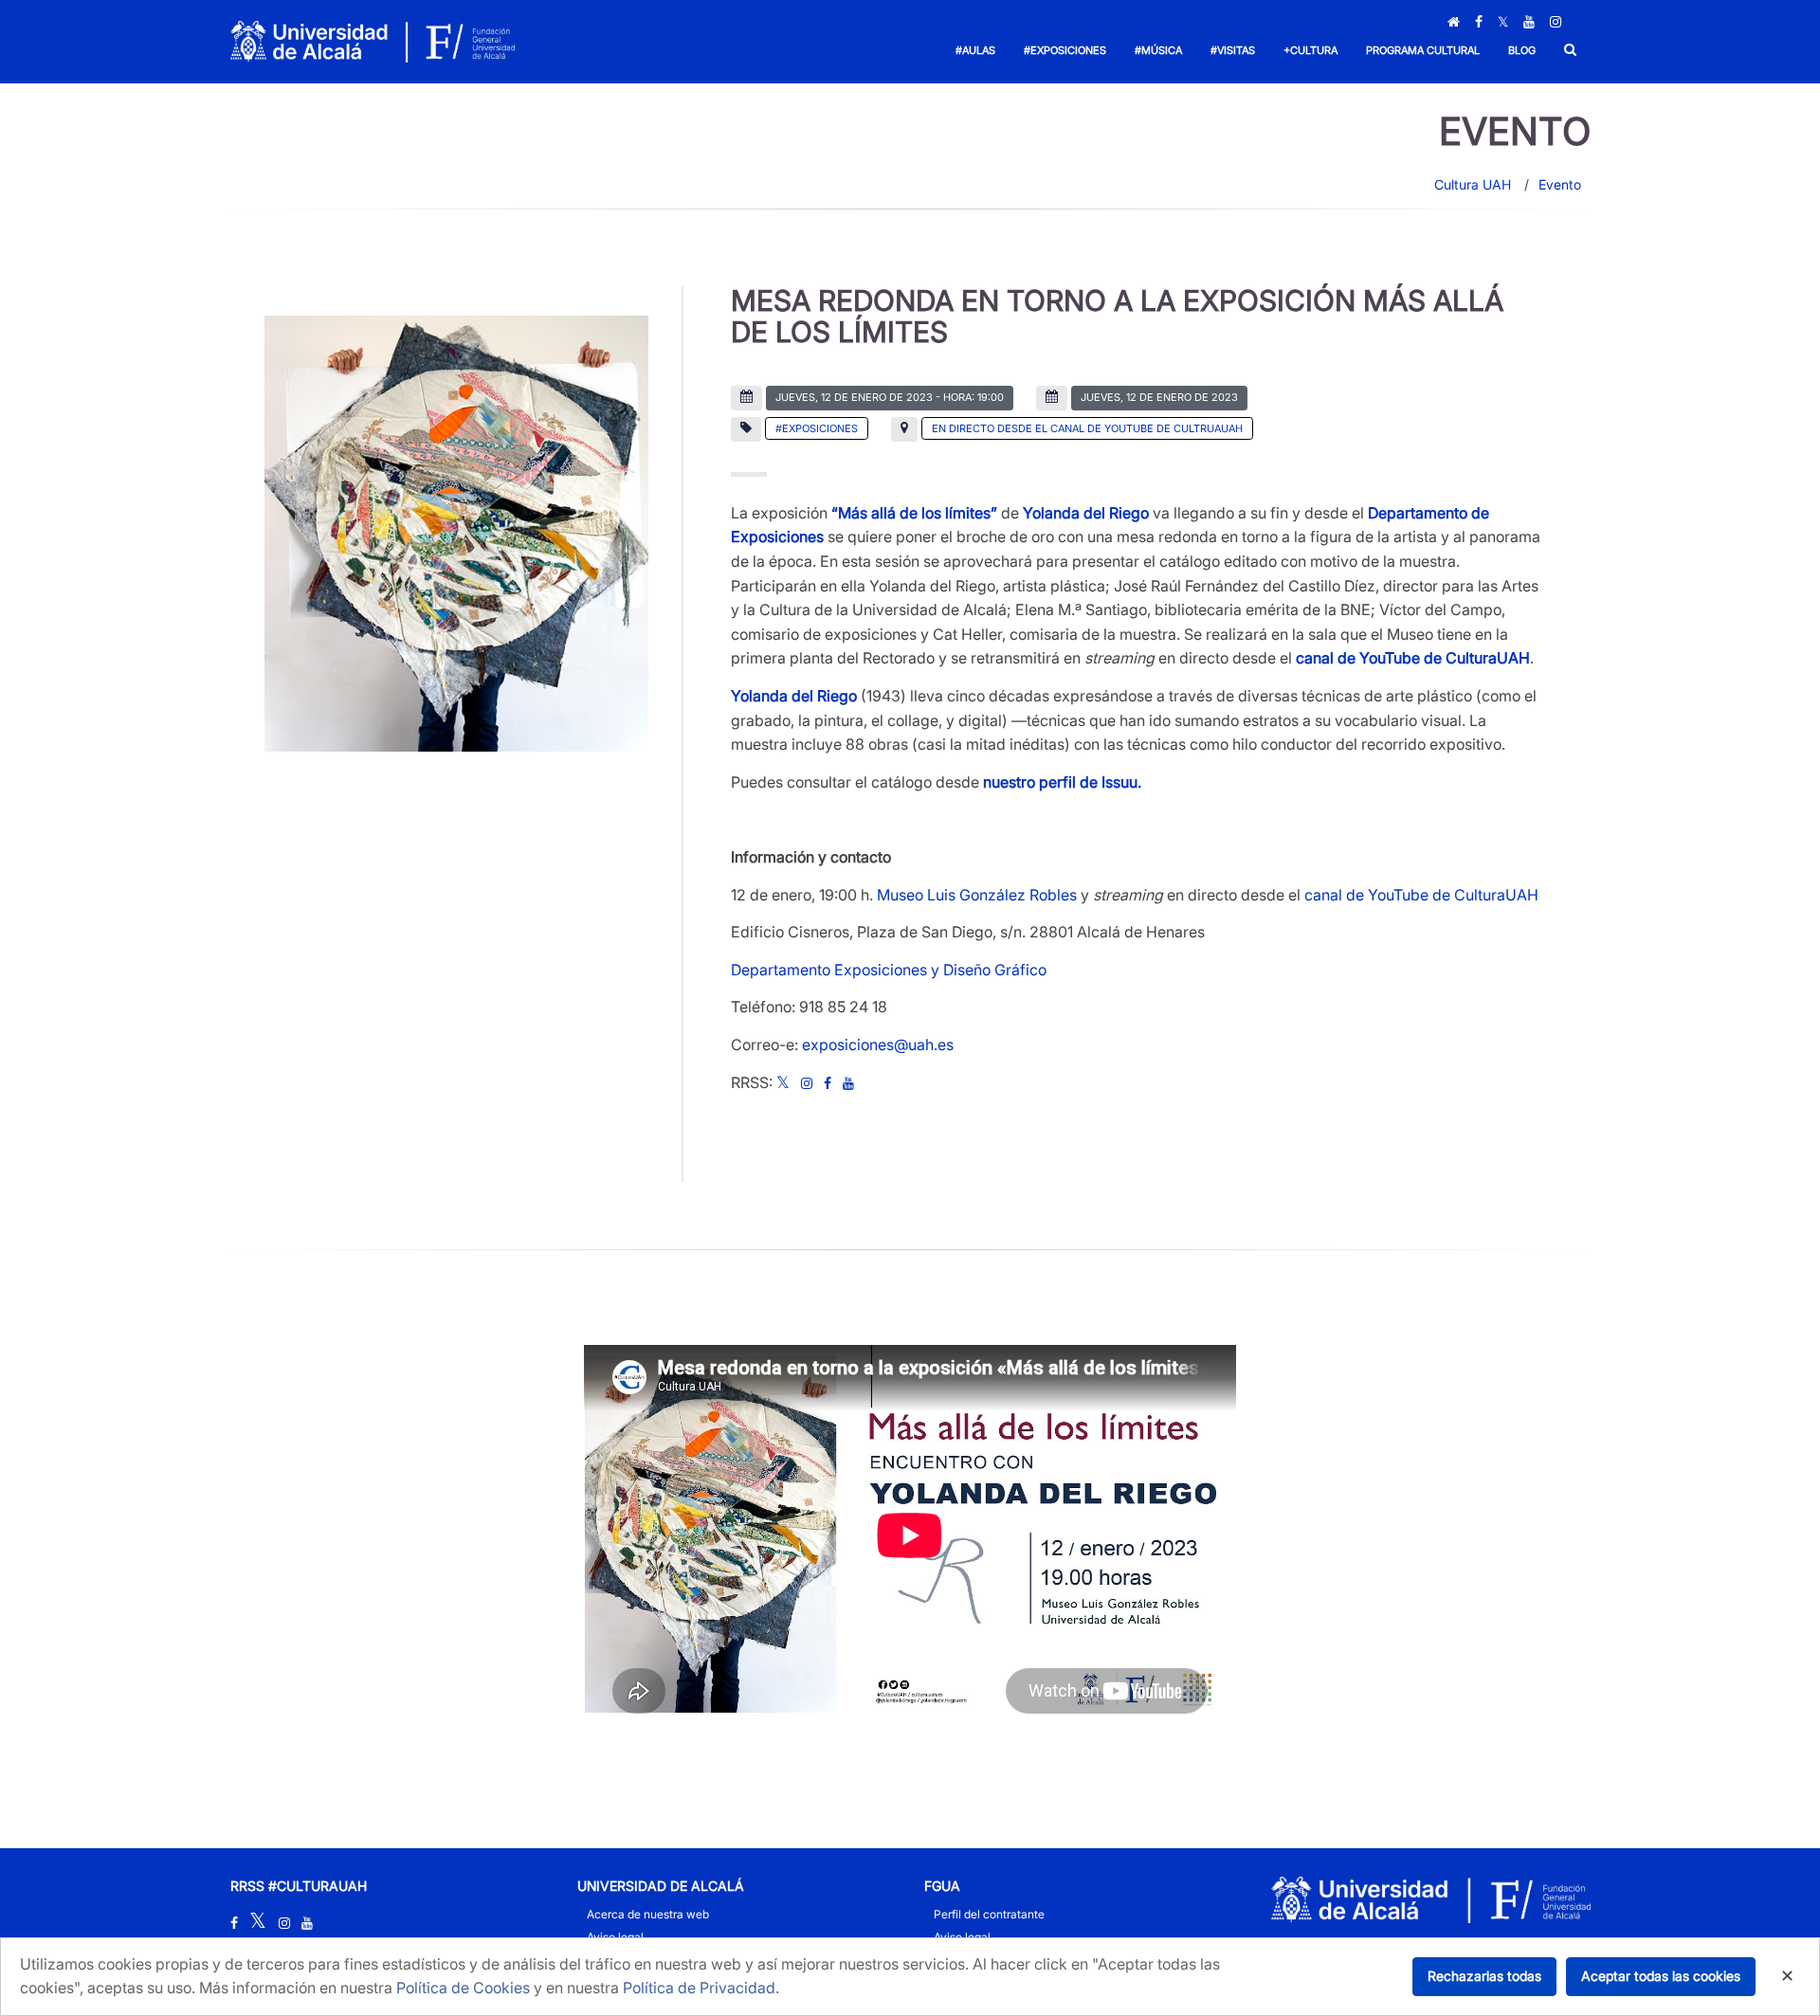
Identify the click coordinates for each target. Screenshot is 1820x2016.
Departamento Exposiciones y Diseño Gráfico (889, 970)
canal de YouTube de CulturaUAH (1421, 895)
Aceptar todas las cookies (1661, 1976)
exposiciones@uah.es (878, 1044)
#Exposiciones (1065, 50)
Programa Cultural (1423, 50)
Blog (1522, 50)
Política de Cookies (463, 1988)
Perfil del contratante (989, 1914)
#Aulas (975, 50)
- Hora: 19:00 (890, 397)
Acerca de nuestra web (648, 1914)
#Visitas (1233, 50)
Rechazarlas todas (1484, 1976)
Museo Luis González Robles (977, 895)
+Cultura (1310, 50)
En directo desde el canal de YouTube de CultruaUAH (1087, 428)
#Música (1158, 50)
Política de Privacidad (699, 1988)
